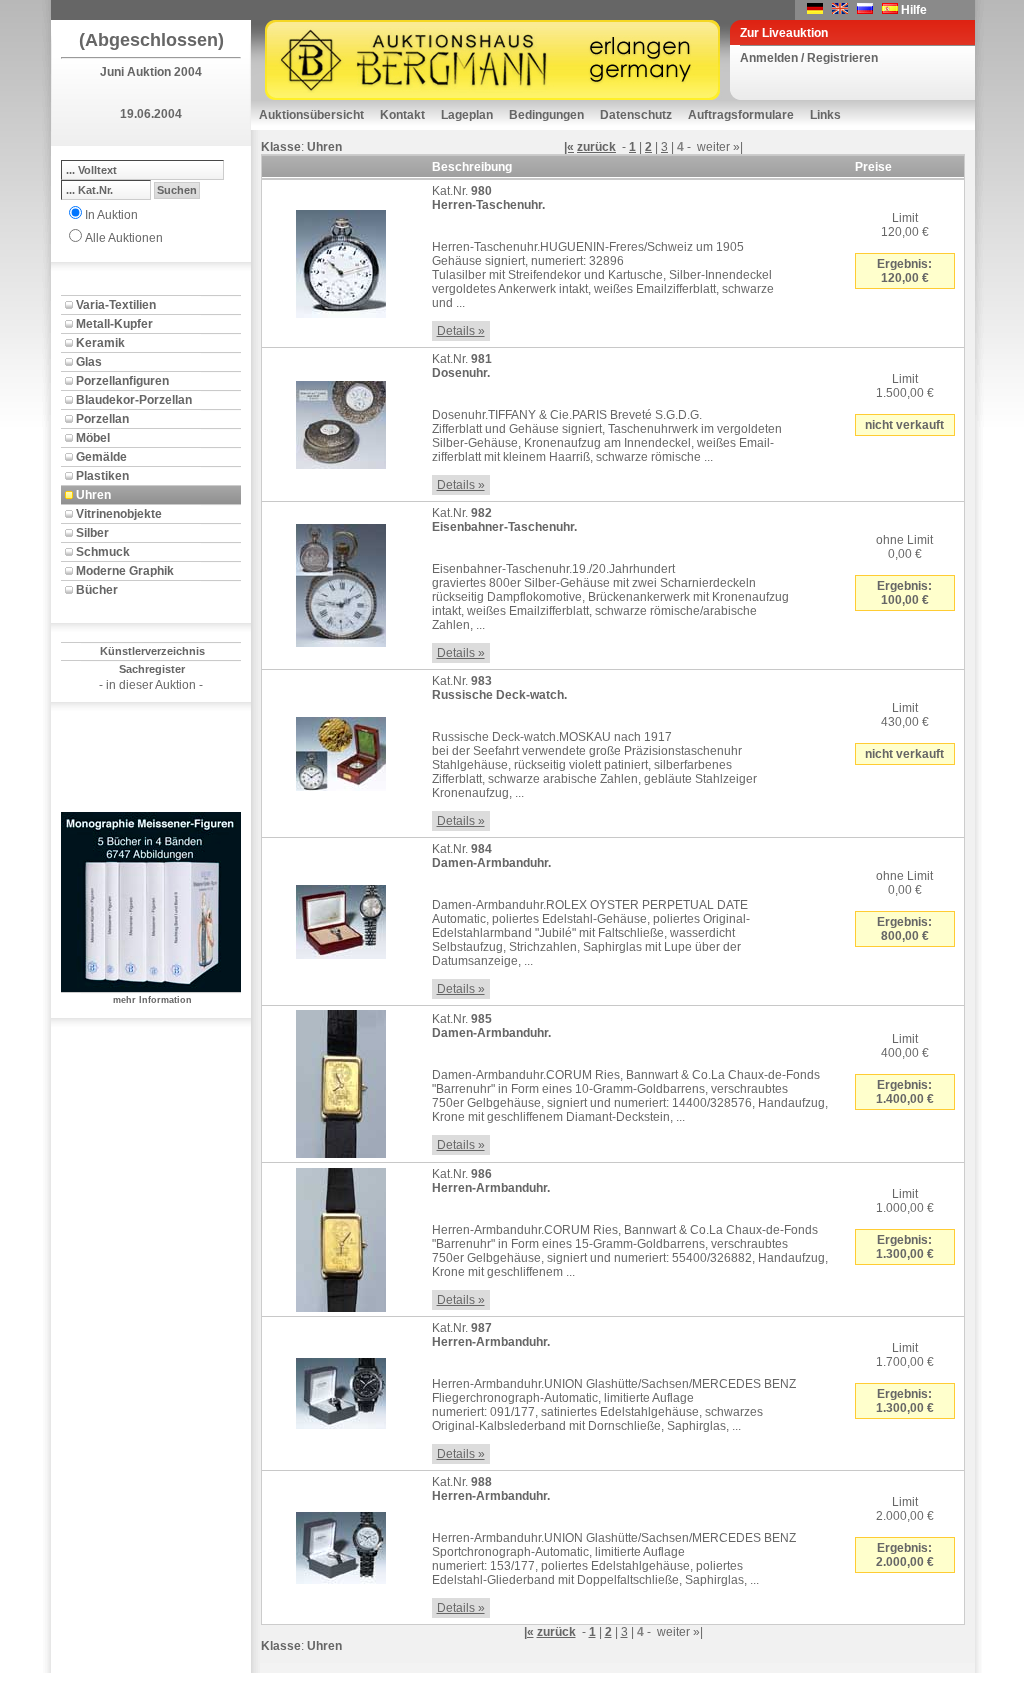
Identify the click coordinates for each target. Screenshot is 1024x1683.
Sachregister (152, 669)
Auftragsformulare (741, 115)
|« (569, 147)
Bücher (97, 590)
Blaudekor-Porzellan (134, 400)
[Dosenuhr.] (341, 421)
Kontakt (402, 115)
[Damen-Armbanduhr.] (341, 918)
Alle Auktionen (124, 238)
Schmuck (103, 552)
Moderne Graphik (125, 571)
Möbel (93, 438)
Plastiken (102, 476)
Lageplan (467, 115)
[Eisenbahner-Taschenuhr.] (341, 582)
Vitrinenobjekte (119, 514)
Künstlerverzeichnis (152, 651)
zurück (596, 147)
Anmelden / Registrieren (809, 58)
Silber (92, 533)
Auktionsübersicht (311, 115)
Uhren (93, 495)
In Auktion (111, 215)
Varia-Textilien (116, 305)
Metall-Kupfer (114, 324)
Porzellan (102, 419)
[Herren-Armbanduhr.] (341, 1236)
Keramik (100, 343)
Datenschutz (636, 115)
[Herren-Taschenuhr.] (341, 260)
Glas (89, 362)
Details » (461, 331)
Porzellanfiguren (122, 381)
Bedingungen (546, 115)
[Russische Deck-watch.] (341, 750)
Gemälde (101, 457)
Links (825, 115)
